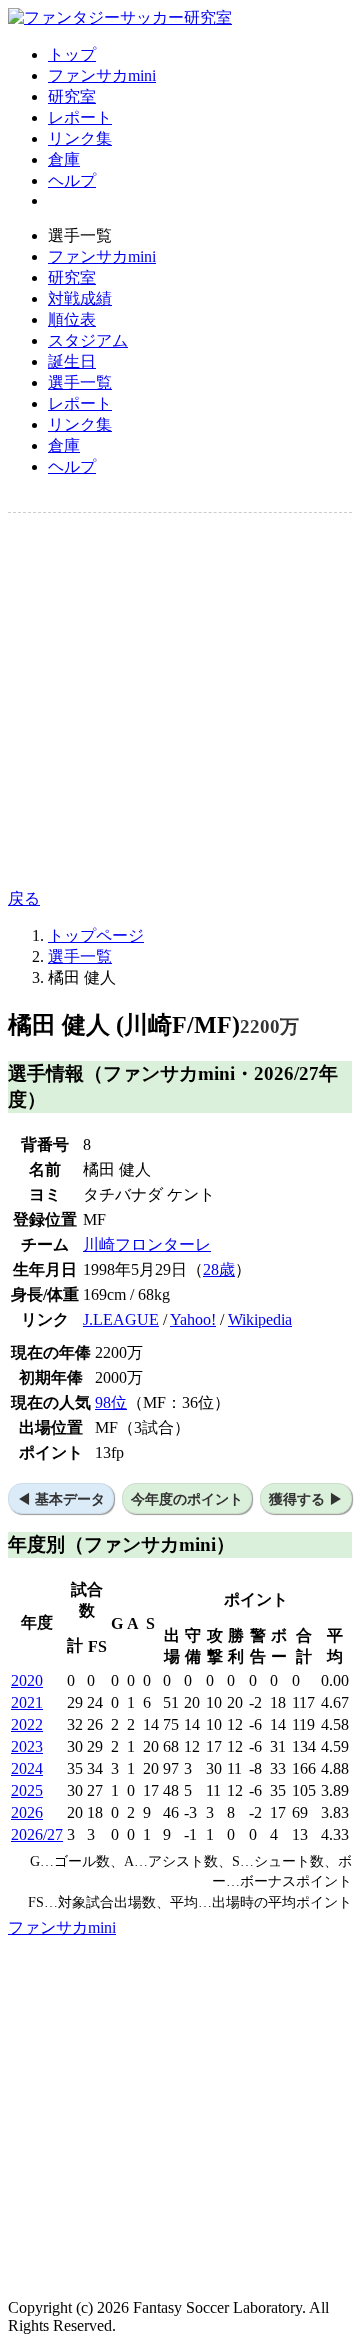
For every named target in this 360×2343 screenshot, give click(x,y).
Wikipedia (260, 1319)
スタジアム (88, 340)
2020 (27, 1680)
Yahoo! (193, 1319)
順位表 (72, 319)
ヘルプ (72, 180)
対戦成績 (80, 298)
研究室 (72, 96)
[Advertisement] (180, 701)
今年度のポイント (187, 1499)
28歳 (219, 1269)
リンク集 (80, 138)
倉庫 (64, 159)
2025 (27, 1790)
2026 (27, 1812)
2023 (27, 1746)
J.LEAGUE (121, 1319)
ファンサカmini (102, 75)
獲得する (297, 1499)
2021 (27, 1702)
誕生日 (72, 361)
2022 (27, 1724)
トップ (72, 54)
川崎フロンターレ (147, 1244)
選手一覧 (80, 382)
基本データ (70, 1499)
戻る (24, 898)
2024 (27, 1768)
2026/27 (37, 1834)
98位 (111, 1402)
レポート (80, 117)
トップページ (96, 935)
